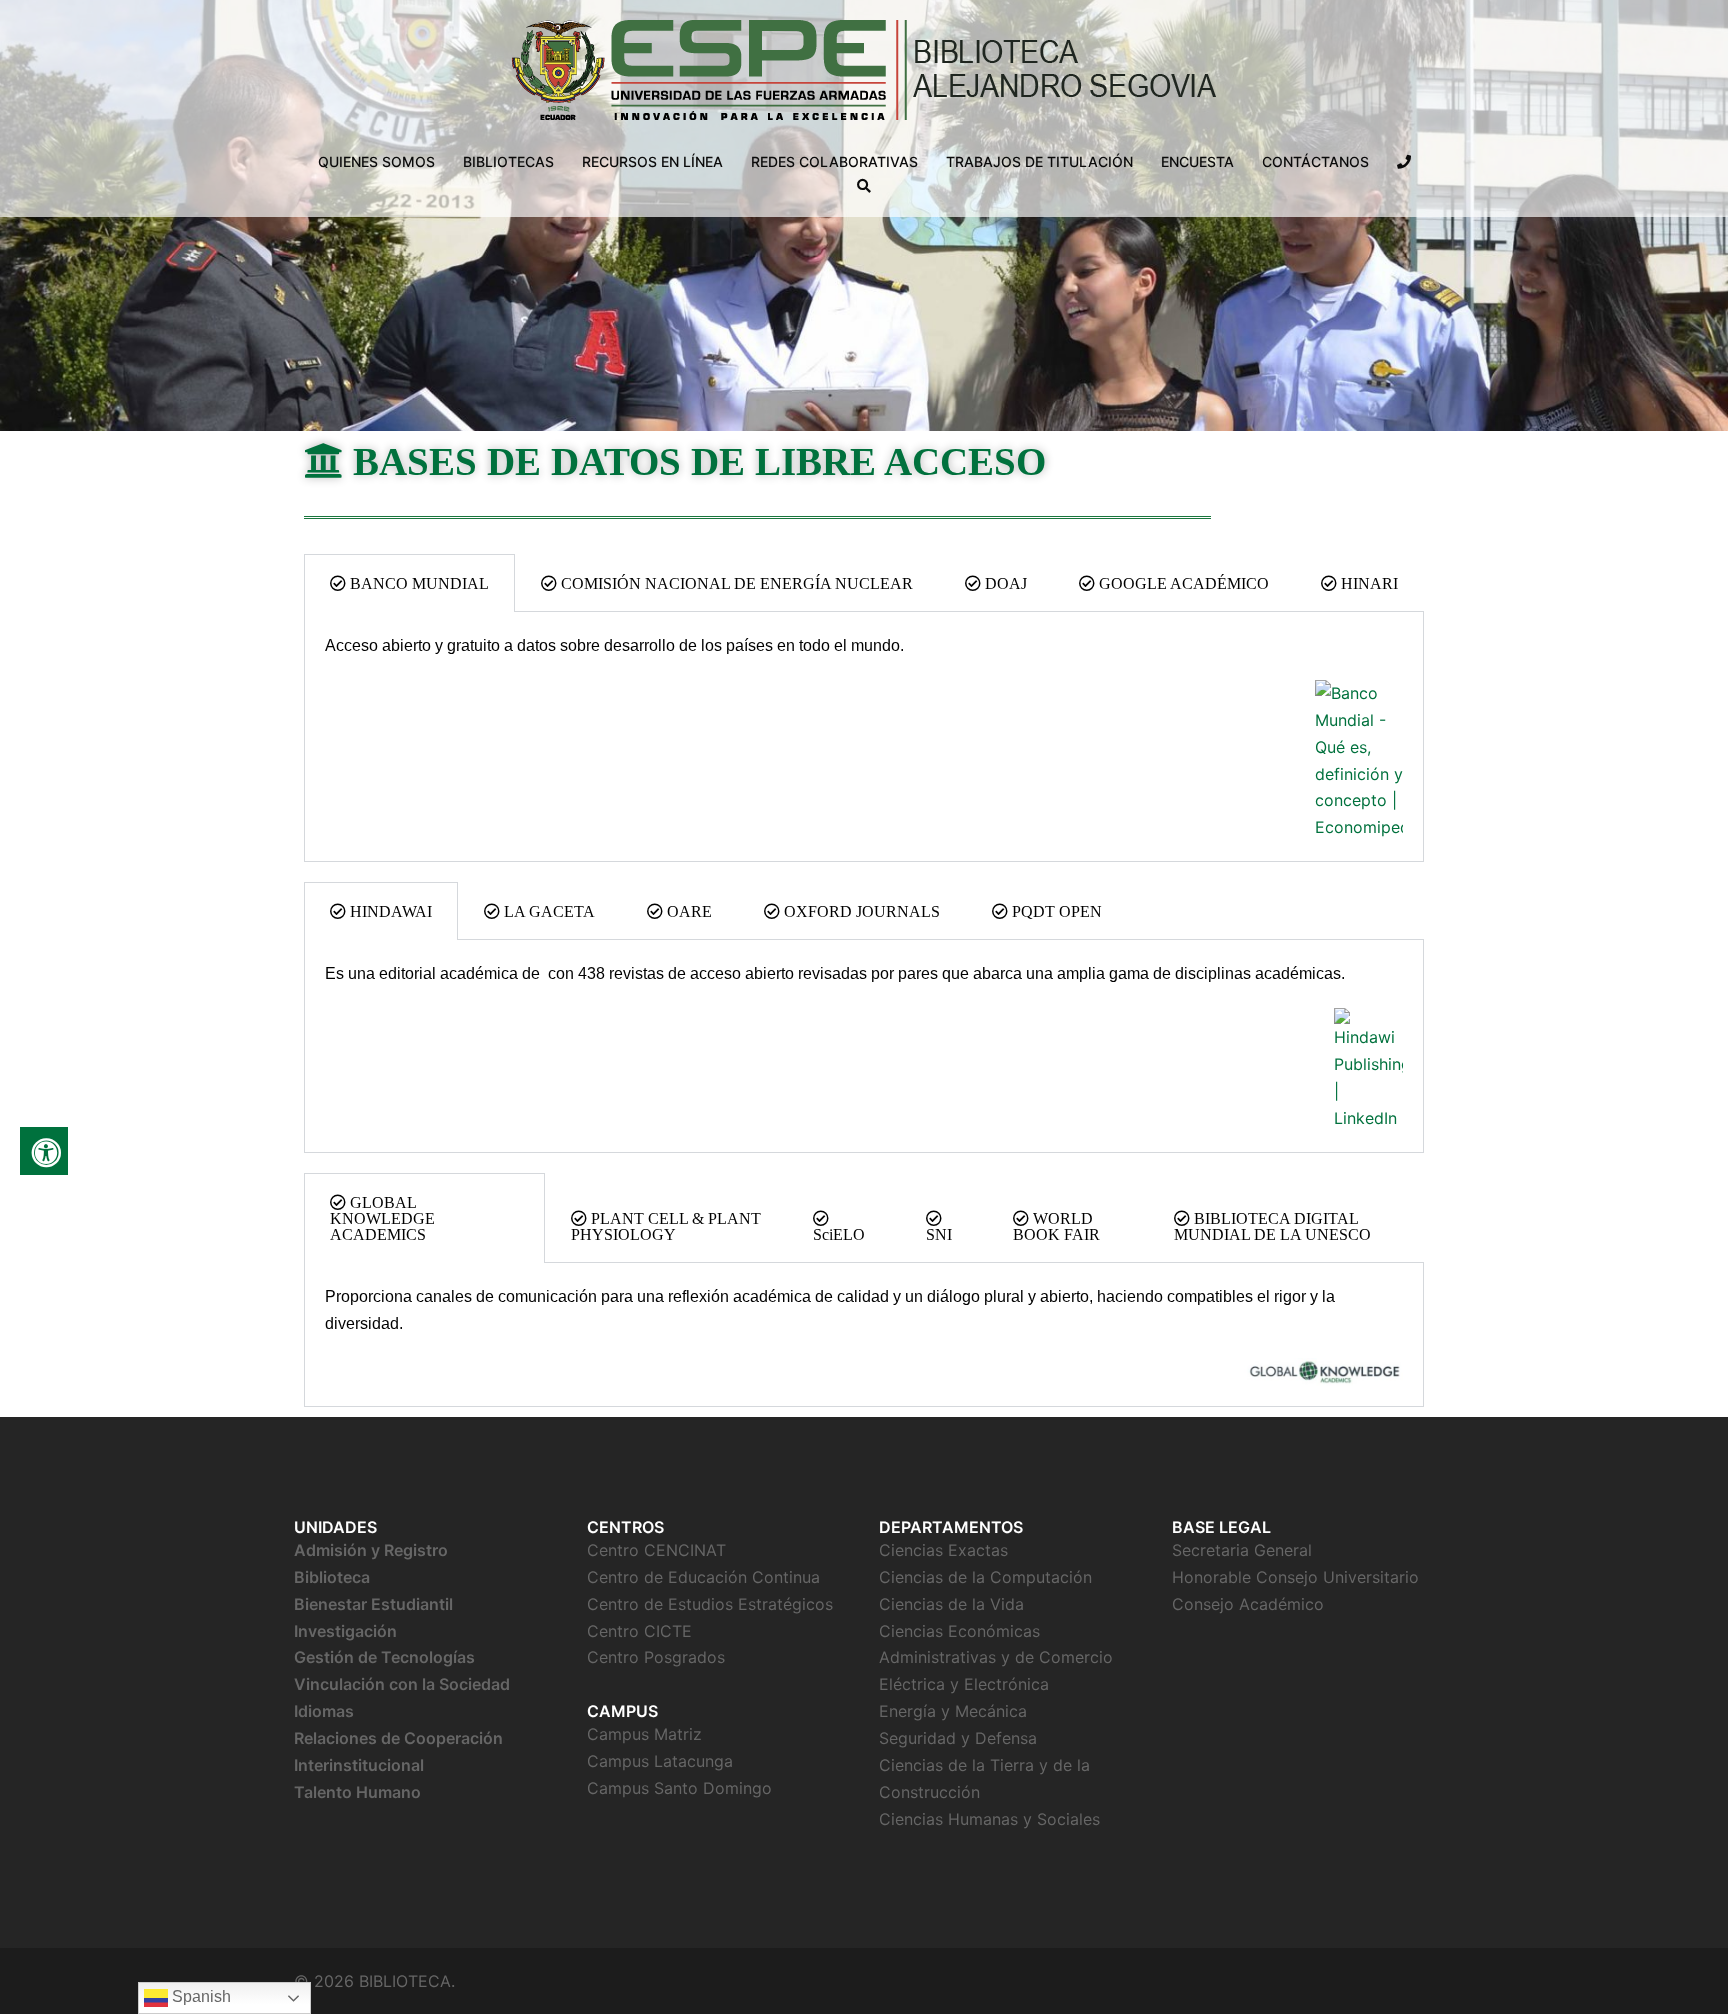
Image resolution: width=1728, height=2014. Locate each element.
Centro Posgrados (656, 1657)
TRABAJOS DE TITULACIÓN (1039, 161)
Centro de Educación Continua (703, 1577)
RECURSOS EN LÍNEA (652, 161)
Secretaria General (1242, 1550)
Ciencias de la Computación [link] (985, 1577)
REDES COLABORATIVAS (834, 161)
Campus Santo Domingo (679, 1788)
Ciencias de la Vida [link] (951, 1604)
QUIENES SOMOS (376, 161)
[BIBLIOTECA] (864, 76)
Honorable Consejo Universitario (1295, 1577)
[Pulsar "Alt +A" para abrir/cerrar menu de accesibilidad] (44, 1151)
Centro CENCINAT (656, 1550)
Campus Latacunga (660, 1761)
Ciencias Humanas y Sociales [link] (989, 1819)
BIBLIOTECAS (508, 161)
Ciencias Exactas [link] (946, 1550)
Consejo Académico (1248, 1604)
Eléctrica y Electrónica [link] (964, 1684)
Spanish (199, 1996)
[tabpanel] (864, 737)
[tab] (409, 583)
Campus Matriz (644, 1734)
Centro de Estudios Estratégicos (710, 1604)
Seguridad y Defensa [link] (958, 1738)
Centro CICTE (639, 1631)
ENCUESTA (1197, 161)
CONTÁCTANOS (1315, 161)
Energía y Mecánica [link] (953, 1711)
